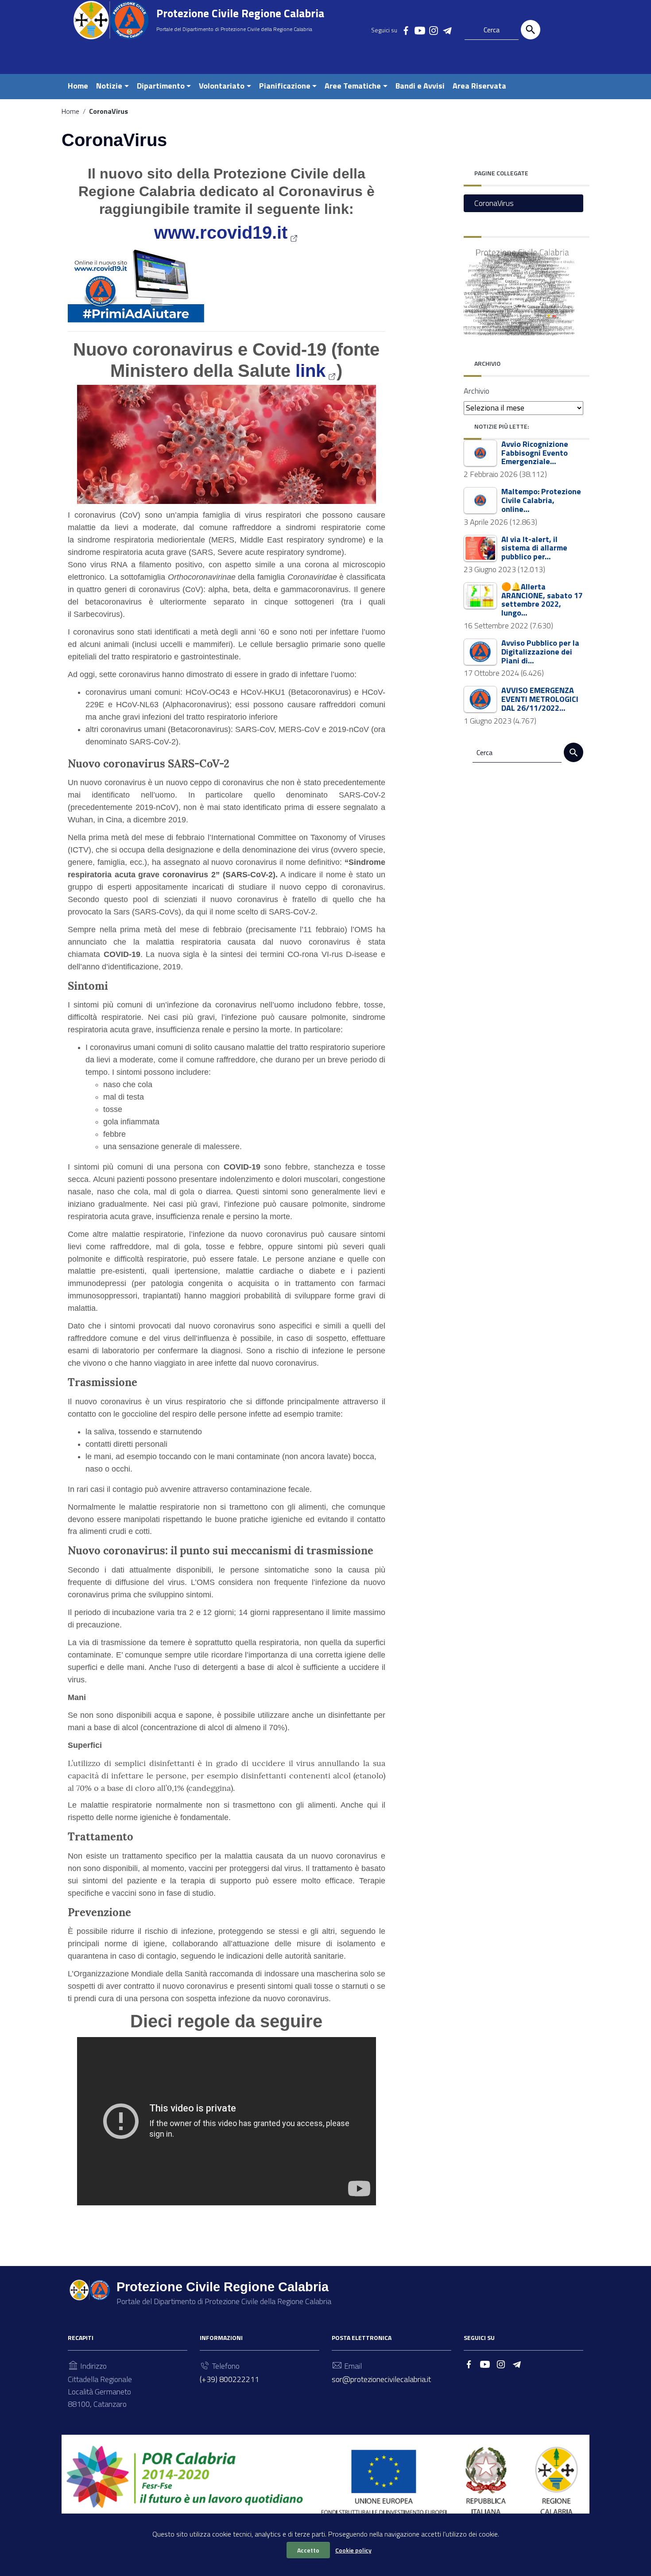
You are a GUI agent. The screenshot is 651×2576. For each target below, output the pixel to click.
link (310, 371)
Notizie (109, 86)
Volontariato (222, 86)
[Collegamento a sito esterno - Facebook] (406, 30)
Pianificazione (285, 86)
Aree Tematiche (353, 86)
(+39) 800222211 (229, 2379)
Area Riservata (479, 86)
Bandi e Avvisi (420, 86)
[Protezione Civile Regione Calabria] (111, 20)
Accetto (308, 2550)
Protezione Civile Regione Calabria (240, 13)
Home (78, 86)
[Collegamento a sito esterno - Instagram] (433, 30)
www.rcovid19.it (221, 232)
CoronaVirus (494, 203)
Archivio (477, 391)
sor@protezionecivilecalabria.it (381, 2379)
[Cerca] (531, 30)
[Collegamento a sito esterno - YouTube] (419, 30)
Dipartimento (161, 86)
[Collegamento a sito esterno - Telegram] (447, 30)
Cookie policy (353, 2550)
